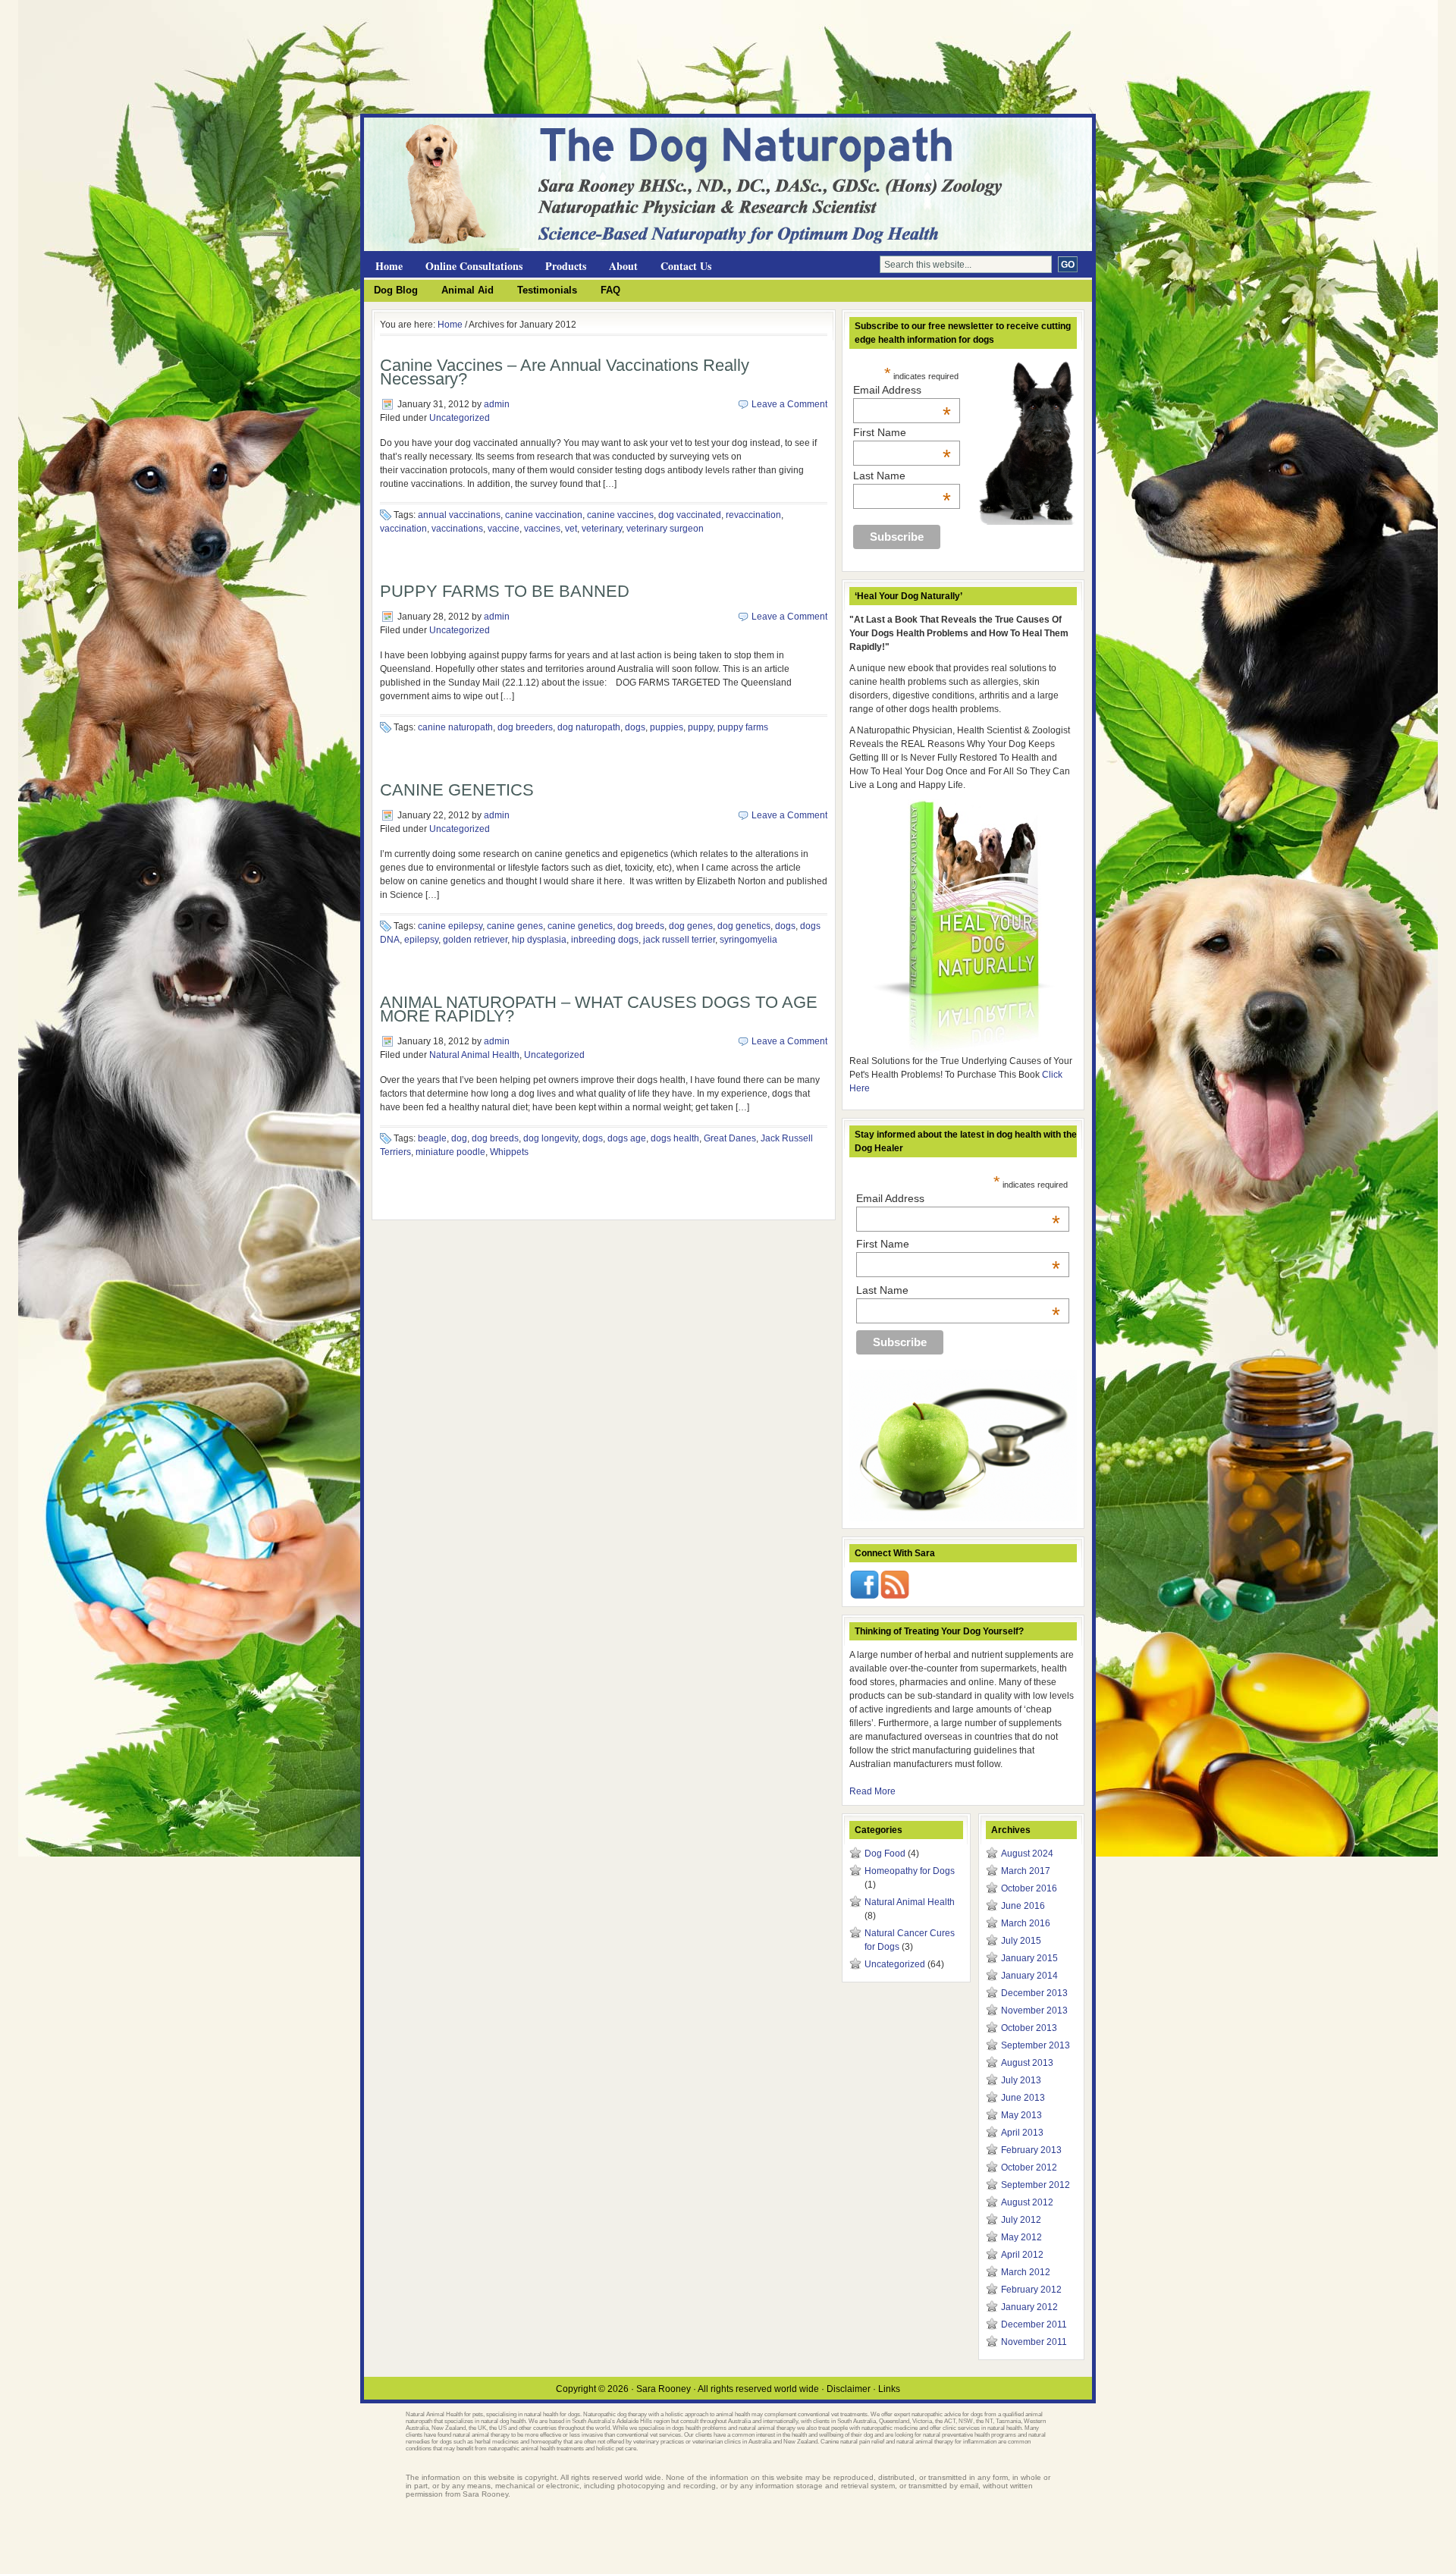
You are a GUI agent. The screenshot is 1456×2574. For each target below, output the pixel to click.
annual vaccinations (459, 515)
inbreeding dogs (605, 940)
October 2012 (1029, 2167)
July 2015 (1021, 1941)
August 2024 (1027, 1854)
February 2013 (1031, 2150)
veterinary (602, 529)
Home (389, 266)
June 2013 (1023, 2098)
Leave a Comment (789, 404)
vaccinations (457, 529)
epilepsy (421, 940)
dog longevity (551, 1138)
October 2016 (1029, 1888)
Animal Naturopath (546, 145)
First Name (902, 432)
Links (889, 2389)
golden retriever (475, 940)
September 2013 (1036, 2045)
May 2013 (1021, 2115)
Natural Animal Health (474, 1055)
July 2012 (1021, 2220)
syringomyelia (748, 940)
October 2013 (1029, 2028)
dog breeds (641, 926)
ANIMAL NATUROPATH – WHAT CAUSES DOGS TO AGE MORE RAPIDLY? (599, 1009)
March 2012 (1026, 2272)
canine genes (515, 926)
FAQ (610, 290)
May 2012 (1021, 2237)
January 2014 (1029, 1976)
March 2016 (1026, 1923)
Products (566, 266)
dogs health (675, 1138)
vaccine (504, 529)
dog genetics (744, 926)
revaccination (753, 515)
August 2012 (1027, 2202)
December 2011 (1034, 2324)
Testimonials (547, 290)
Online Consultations (474, 266)
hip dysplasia (539, 940)
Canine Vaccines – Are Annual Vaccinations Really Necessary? (565, 372)
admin (497, 404)
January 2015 (1029, 1958)
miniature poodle (450, 1152)
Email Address (902, 390)
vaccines (542, 529)
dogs (635, 727)
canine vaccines (620, 515)
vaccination (403, 529)
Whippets (509, 1152)
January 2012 (1029, 2307)
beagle (432, 1138)
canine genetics (580, 926)
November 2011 (1034, 2342)
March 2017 (1026, 1871)
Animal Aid (468, 290)
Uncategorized (460, 418)
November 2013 (1034, 2011)
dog (459, 1138)
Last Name (902, 476)
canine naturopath (455, 727)
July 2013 (1021, 2080)
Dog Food (885, 1854)
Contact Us (686, 266)
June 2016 (1023, 1906)
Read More (872, 1791)
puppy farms (743, 727)
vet (571, 529)
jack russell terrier (679, 940)
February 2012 (1031, 2290)
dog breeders (525, 727)
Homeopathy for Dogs (910, 1871)
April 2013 (1022, 2133)
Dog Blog (396, 290)
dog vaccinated (690, 515)
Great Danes (730, 1138)
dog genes (691, 926)
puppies (667, 727)
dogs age (627, 1138)
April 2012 (1022, 2255)
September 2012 (1036, 2185)
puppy (700, 727)
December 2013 (1034, 1993)
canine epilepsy (450, 926)
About (623, 266)
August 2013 (1027, 2063)
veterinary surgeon (665, 529)
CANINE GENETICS (457, 790)
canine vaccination (544, 515)
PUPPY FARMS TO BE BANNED (505, 591)
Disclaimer (849, 2389)
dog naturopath (589, 727)
